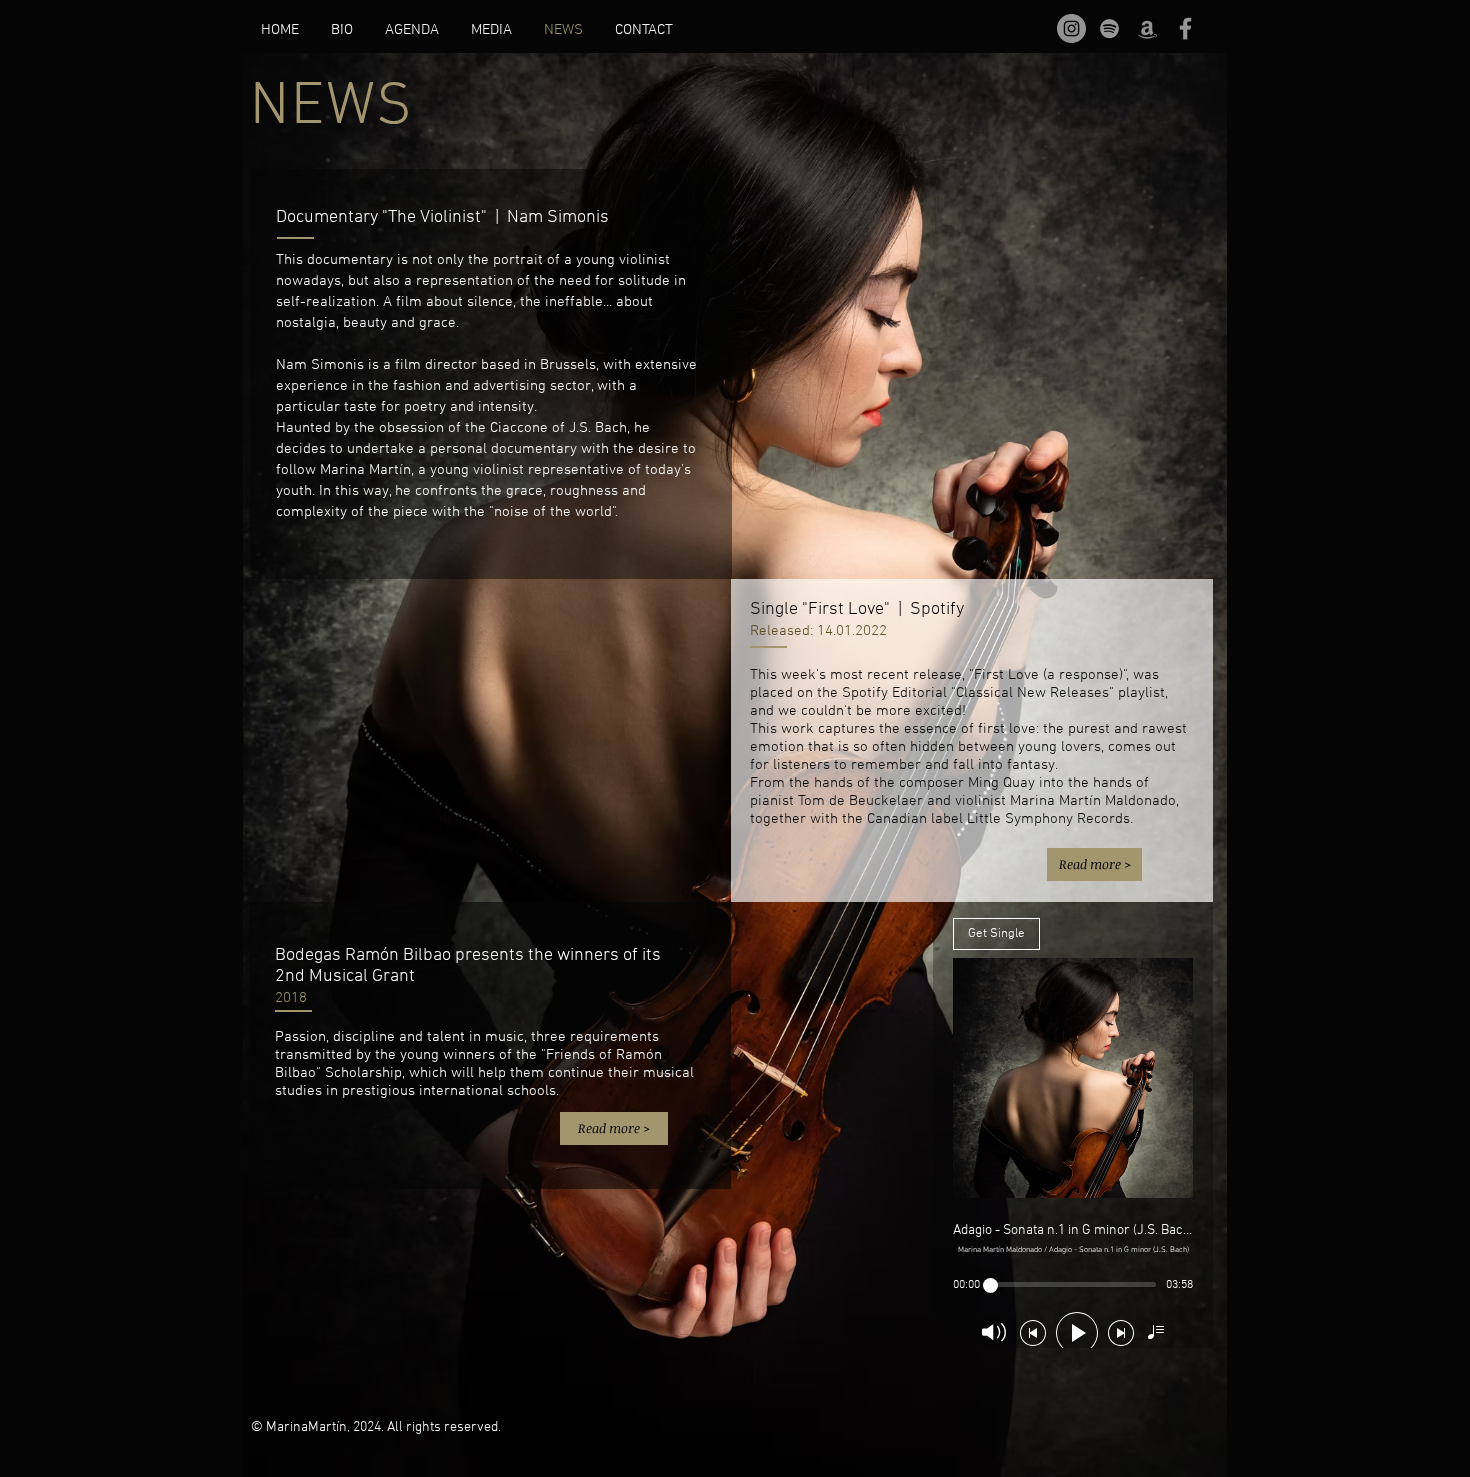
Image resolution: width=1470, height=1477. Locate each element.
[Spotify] (1109, 28)
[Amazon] (1147, 28)
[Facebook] (1185, 28)
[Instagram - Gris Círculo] (1071, 28)
